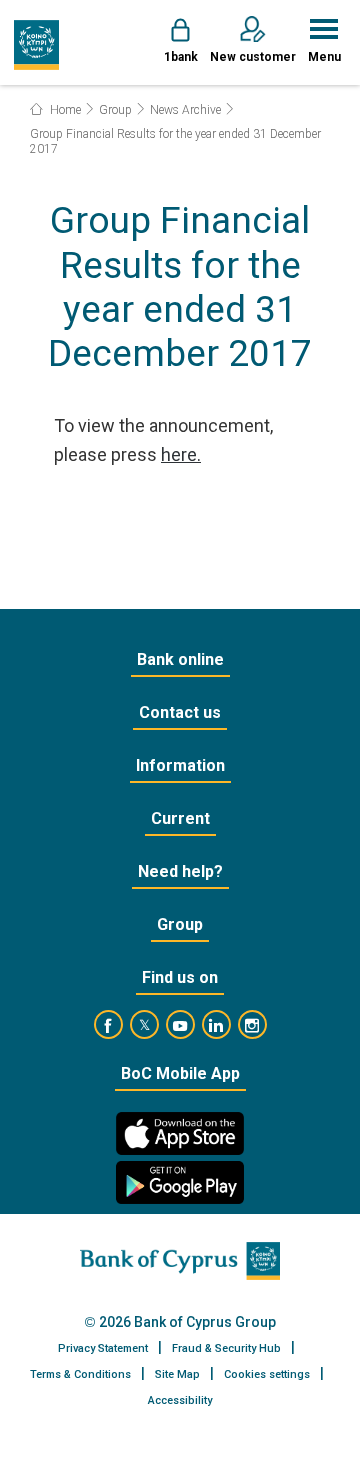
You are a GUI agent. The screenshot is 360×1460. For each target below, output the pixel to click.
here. (181, 454)
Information (180, 765)
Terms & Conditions (80, 1374)
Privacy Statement (103, 1348)
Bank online (180, 659)
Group (115, 110)
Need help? (180, 871)
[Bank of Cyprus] (36, 45)
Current (180, 818)
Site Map (177, 1374)
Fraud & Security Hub (226, 1348)
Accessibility (180, 1400)
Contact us (180, 712)
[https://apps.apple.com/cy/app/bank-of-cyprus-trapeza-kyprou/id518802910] (180, 1133)
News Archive (185, 110)
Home (64, 110)
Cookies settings (267, 1374)
